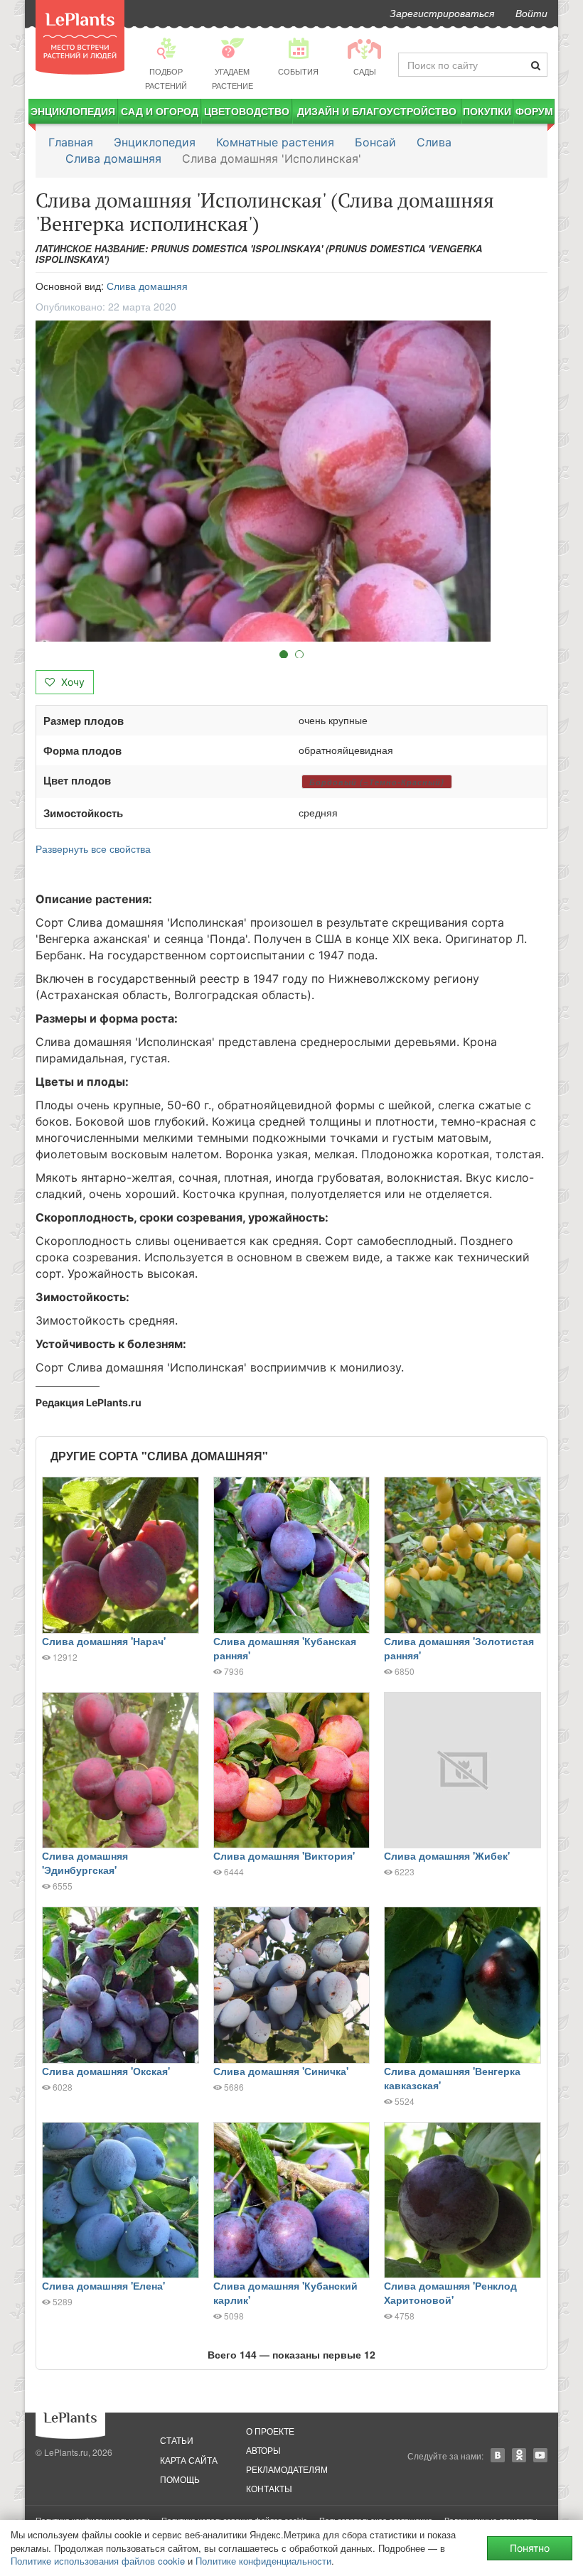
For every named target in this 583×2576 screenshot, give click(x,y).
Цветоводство (247, 111)
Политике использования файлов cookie (98, 2561)
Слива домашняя (113, 158)
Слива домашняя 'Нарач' (104, 1641)
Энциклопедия (73, 111)
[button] (291, 481)
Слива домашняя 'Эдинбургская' (85, 1863)
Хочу (71, 682)
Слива (434, 142)
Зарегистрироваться (442, 13)
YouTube (540, 2455)
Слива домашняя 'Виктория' (284, 1855)
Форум (534, 111)
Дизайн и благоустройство (377, 111)
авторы (263, 2450)
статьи (177, 2440)
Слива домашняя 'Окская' (106, 2071)
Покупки (487, 111)
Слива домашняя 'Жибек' (447, 1855)
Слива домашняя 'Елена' (103, 2285)
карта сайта (189, 2460)
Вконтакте (498, 2455)
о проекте (270, 2431)
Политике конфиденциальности (263, 2561)
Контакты (269, 2488)
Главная (71, 142)
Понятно (530, 2548)
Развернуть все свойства (93, 848)
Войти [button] (531, 13)
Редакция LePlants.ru (89, 1402)
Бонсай (375, 142)
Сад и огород (160, 111)
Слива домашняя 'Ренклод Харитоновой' (450, 2292)
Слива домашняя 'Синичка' (281, 2071)
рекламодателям (287, 2469)
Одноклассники (519, 2455)
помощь (180, 2479)
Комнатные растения (275, 142)
